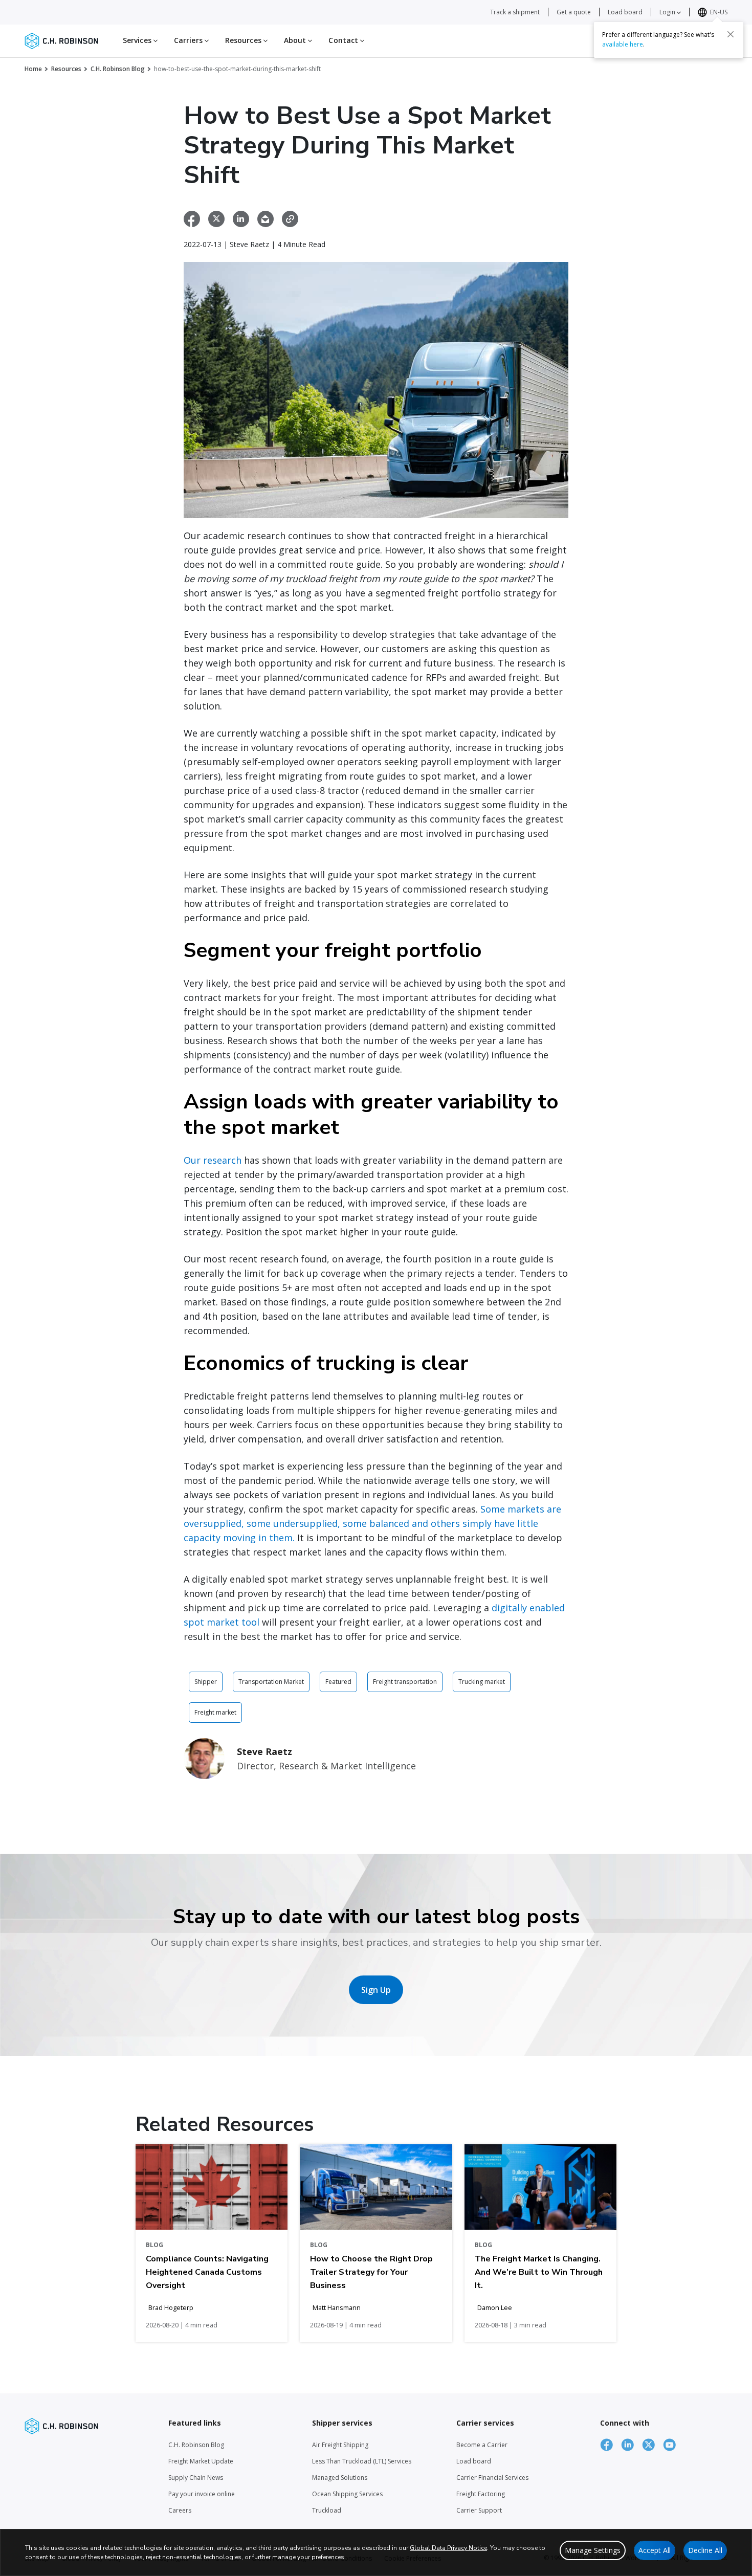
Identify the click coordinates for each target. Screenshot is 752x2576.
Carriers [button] (189, 40)
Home (33, 69)
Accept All (655, 2550)
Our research (213, 1160)
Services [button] (138, 40)
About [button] (296, 40)
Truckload (327, 2510)
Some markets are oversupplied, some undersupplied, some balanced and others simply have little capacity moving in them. (372, 1523)
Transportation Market (271, 1682)
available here (623, 44)
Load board (625, 12)
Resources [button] (244, 40)
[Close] (731, 34)
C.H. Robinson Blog (118, 69)
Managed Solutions (340, 2478)
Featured (338, 1682)
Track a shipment (515, 12)
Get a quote (574, 12)
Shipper (206, 1682)
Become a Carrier (482, 2445)
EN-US (719, 12)
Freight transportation (405, 1682)
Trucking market (482, 1682)
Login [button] (668, 12)
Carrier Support (479, 2510)
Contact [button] (344, 40)
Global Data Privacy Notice (448, 2548)
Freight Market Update (201, 2461)
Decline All (705, 2550)
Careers (180, 2510)
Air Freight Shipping (340, 2445)
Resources (66, 69)
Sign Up (376, 1990)
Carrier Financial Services (492, 2478)
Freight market (215, 1712)
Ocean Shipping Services (347, 2494)
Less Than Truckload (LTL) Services (362, 2461)
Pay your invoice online (202, 2494)
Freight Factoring (481, 2494)
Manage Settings (593, 2550)
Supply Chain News (196, 2478)
